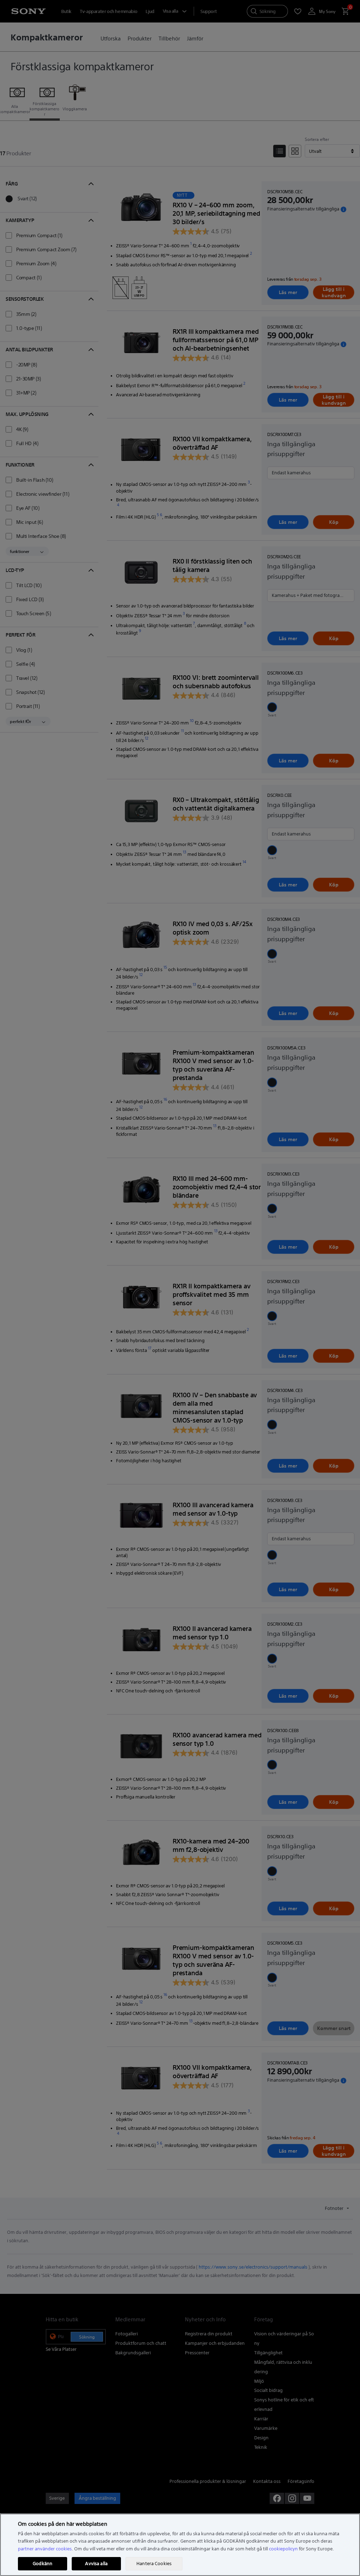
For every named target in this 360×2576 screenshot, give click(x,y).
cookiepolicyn (283, 2549)
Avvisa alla (96, 2564)
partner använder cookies (45, 2549)
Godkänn (43, 2564)
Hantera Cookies (154, 2564)
